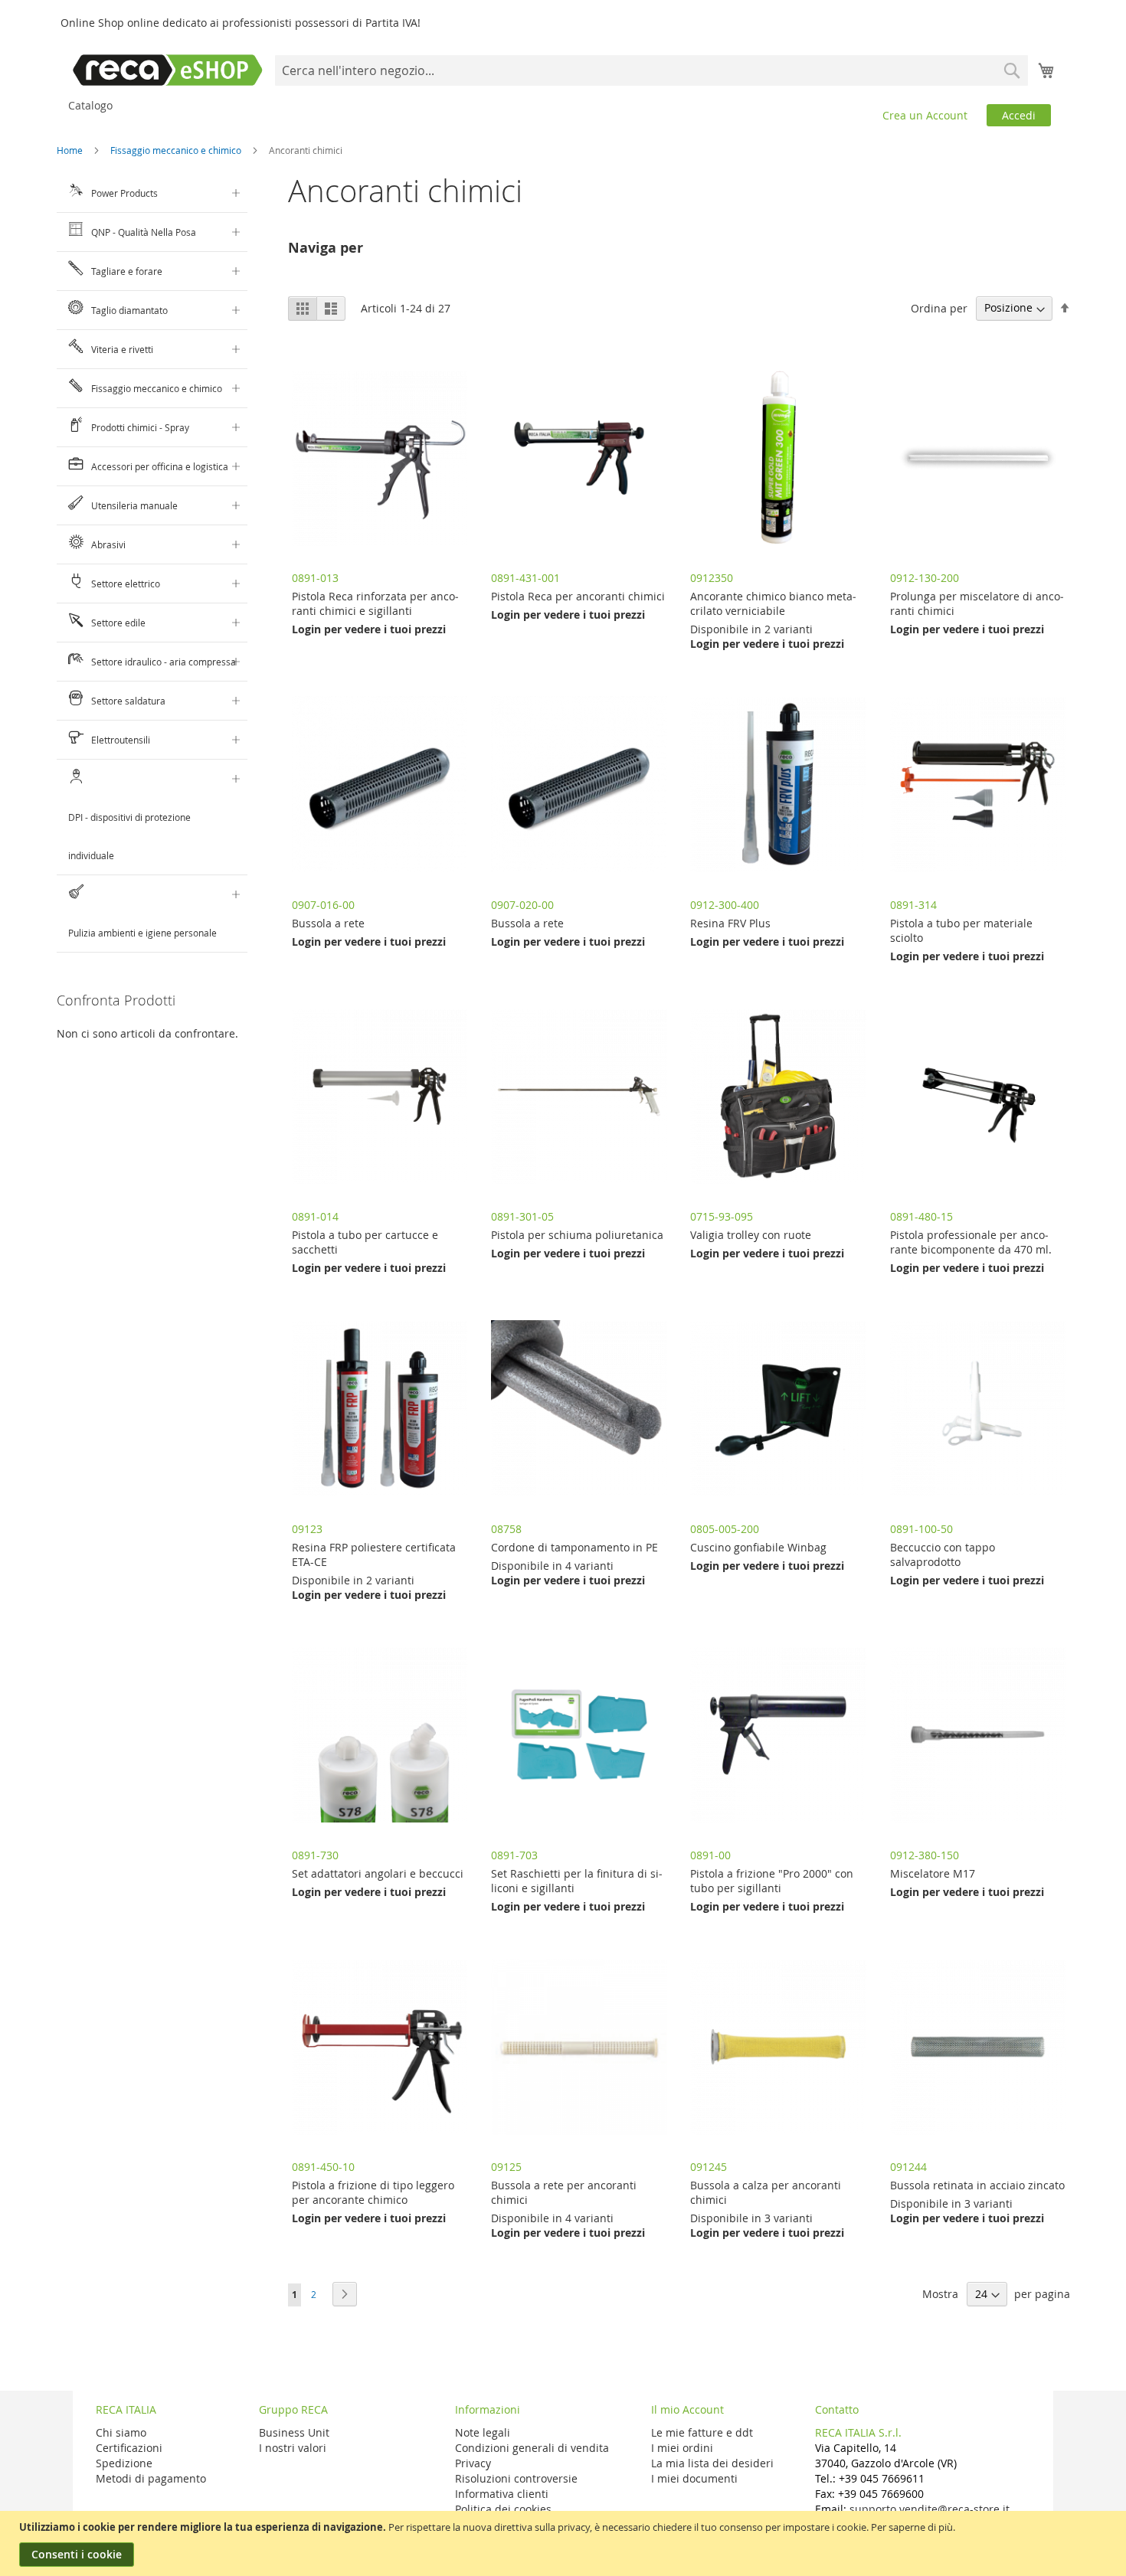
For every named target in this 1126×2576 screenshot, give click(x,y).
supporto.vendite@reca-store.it (930, 2509)
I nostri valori (293, 2448)
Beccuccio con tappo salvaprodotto (943, 1554)
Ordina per (939, 307)
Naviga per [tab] (326, 248)
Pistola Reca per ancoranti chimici (578, 596)
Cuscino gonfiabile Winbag (758, 1547)
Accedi (1019, 115)
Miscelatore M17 (933, 1873)
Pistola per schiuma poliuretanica (577, 1235)
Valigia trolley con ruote (751, 1235)
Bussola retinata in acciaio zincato (977, 2185)
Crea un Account (925, 115)
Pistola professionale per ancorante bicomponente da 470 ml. (971, 1242)
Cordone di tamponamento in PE (574, 1547)
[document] (565, 2543)
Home (71, 150)
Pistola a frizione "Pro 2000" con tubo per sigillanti (772, 1881)
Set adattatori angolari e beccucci (378, 1873)
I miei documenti (694, 2478)
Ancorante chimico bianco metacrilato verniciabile (773, 603)
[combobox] (651, 70)
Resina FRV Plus (730, 923)
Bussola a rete (328, 923)
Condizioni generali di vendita (532, 2448)
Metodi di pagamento (151, 2478)
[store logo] (168, 70)
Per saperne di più (912, 2527)
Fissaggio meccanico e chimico (177, 150)
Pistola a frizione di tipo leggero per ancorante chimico (373, 2192)
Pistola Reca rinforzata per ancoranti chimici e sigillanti (375, 603)
